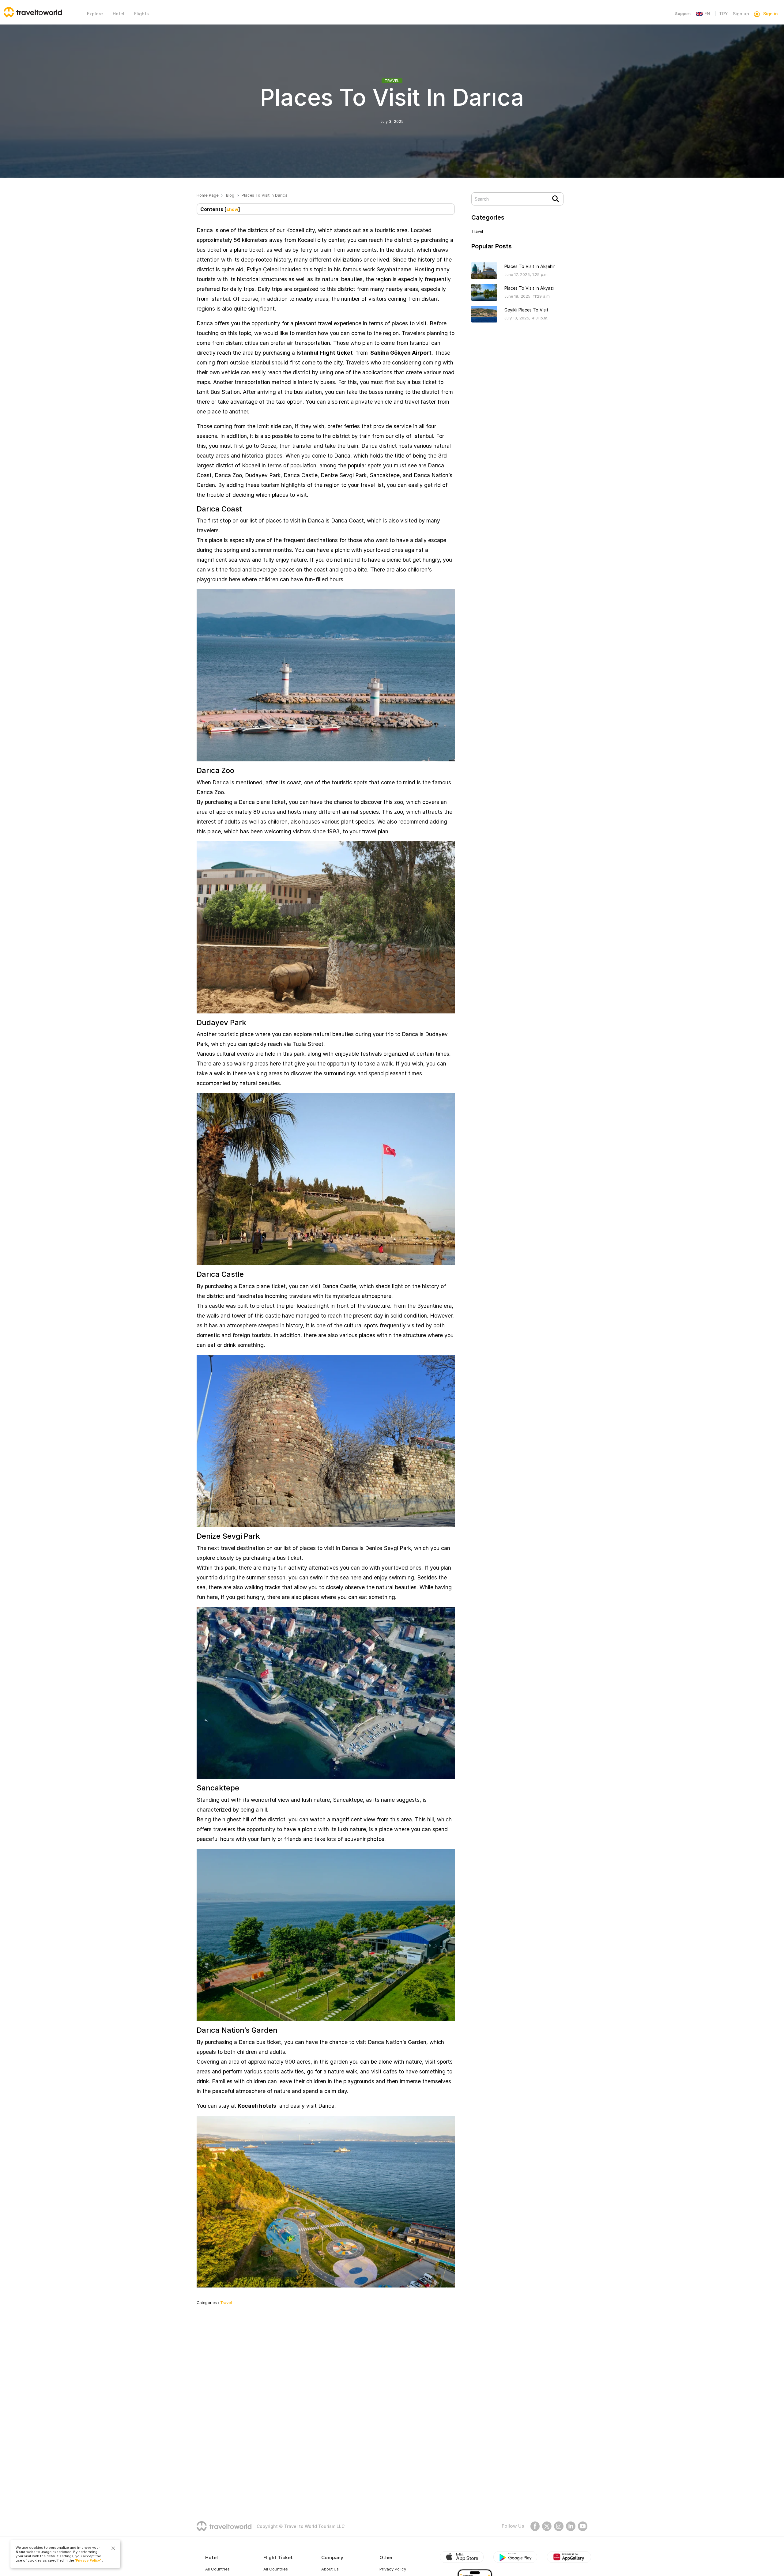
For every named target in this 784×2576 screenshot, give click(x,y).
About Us (330, 2569)
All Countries (217, 2569)
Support (683, 13)
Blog (230, 195)
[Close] (113, 2548)
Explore (95, 14)
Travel (392, 81)
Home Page (208, 195)
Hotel (119, 14)
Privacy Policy (393, 2569)
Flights (141, 14)
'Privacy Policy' (88, 2560)
